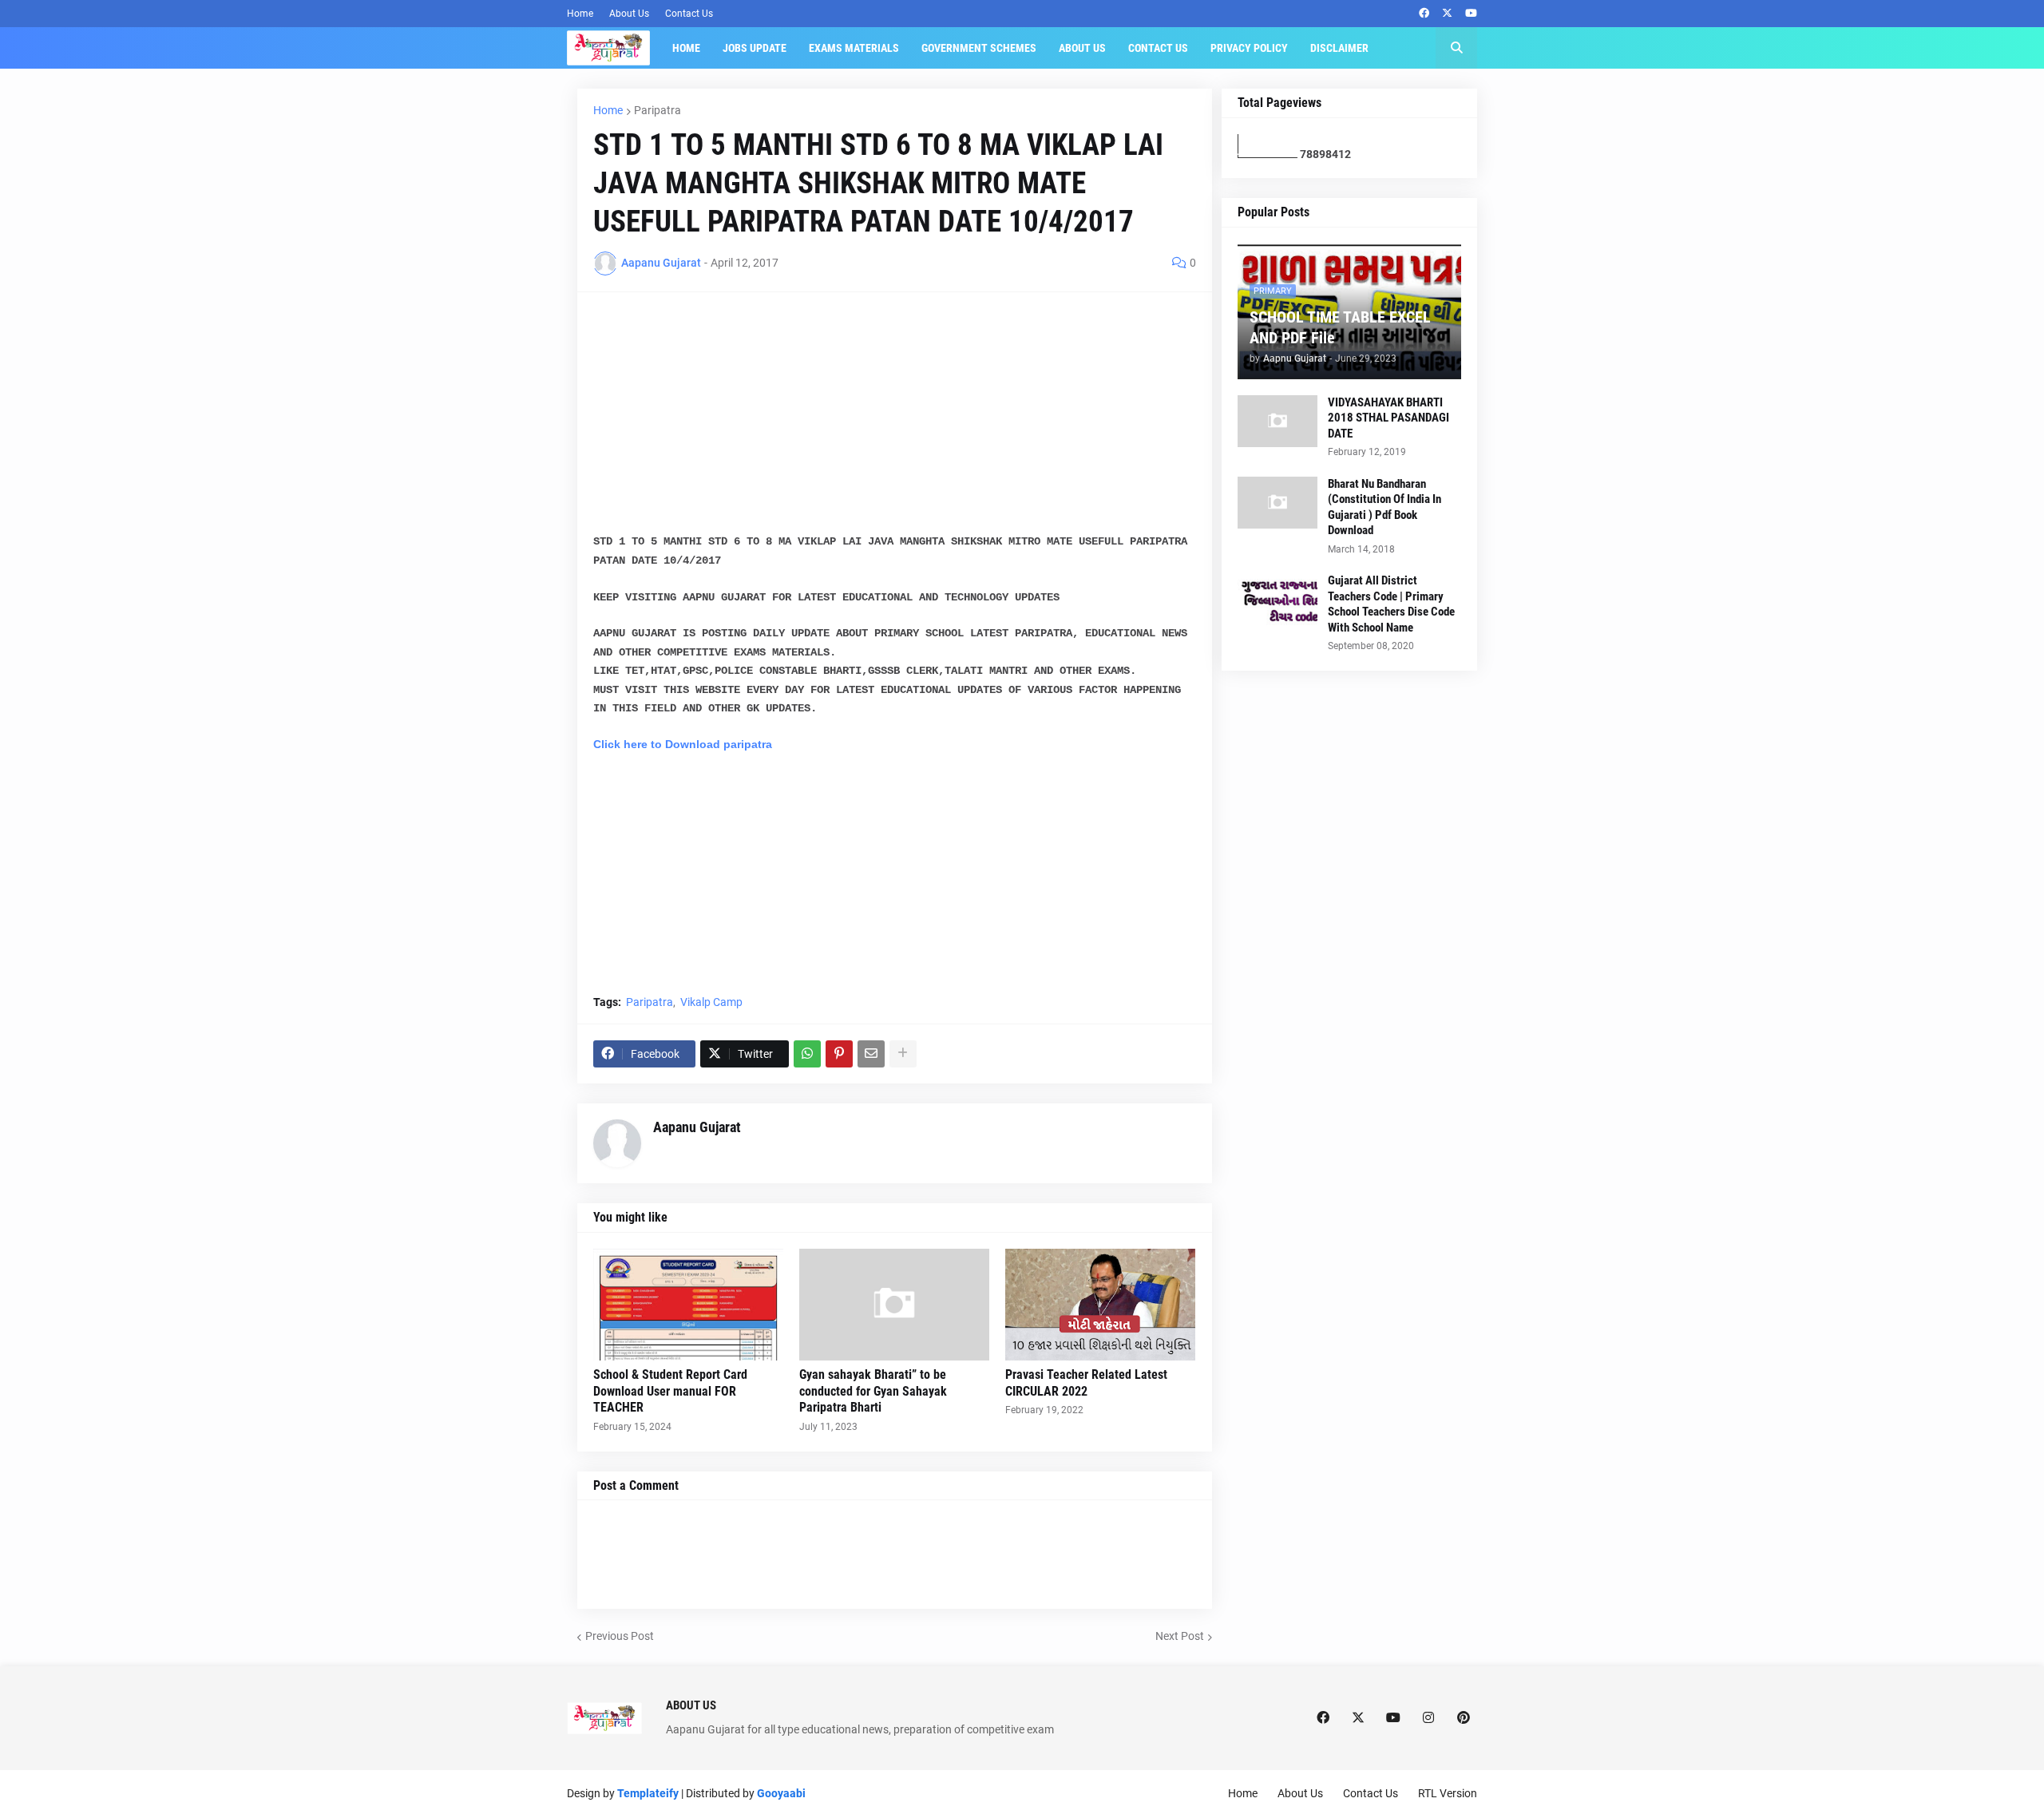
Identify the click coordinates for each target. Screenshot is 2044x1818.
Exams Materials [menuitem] (854, 48)
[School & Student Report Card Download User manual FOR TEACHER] (688, 1305)
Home (580, 14)
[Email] (871, 1054)
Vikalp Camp (711, 1002)
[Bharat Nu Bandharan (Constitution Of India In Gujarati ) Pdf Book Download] (1277, 503)
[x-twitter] (1447, 14)
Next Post (1180, 1636)
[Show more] (903, 1054)
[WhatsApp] (807, 1054)
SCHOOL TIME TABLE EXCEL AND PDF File (1340, 327)
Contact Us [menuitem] (1158, 48)
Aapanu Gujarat (697, 1127)
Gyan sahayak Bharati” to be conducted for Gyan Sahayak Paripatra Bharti (873, 1391)
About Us (629, 14)
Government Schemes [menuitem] (979, 48)
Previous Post (620, 1636)
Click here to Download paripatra (683, 744)
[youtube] (1471, 14)
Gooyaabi (781, 1793)
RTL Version (1448, 1793)
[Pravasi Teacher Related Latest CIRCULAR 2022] (1100, 1305)
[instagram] (1428, 1718)
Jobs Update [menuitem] (755, 48)
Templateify (648, 1793)
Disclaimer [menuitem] (1339, 48)
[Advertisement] (895, 420)
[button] (1456, 48)
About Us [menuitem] (1082, 48)
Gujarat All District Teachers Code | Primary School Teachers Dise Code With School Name (1391, 604)
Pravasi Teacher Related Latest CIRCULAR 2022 (1086, 1383)
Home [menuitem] (686, 48)
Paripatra (658, 110)
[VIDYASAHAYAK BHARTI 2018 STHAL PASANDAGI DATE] (1277, 421)
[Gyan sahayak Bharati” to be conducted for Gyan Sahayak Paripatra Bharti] (894, 1305)
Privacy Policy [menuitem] (1249, 48)
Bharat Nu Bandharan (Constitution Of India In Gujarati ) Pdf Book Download (1384, 507)
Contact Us (689, 14)
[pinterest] (1464, 1718)
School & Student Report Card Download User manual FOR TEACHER (670, 1391)
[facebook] (1424, 14)
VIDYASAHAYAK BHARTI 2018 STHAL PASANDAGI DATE (1388, 418)
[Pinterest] (839, 1054)
